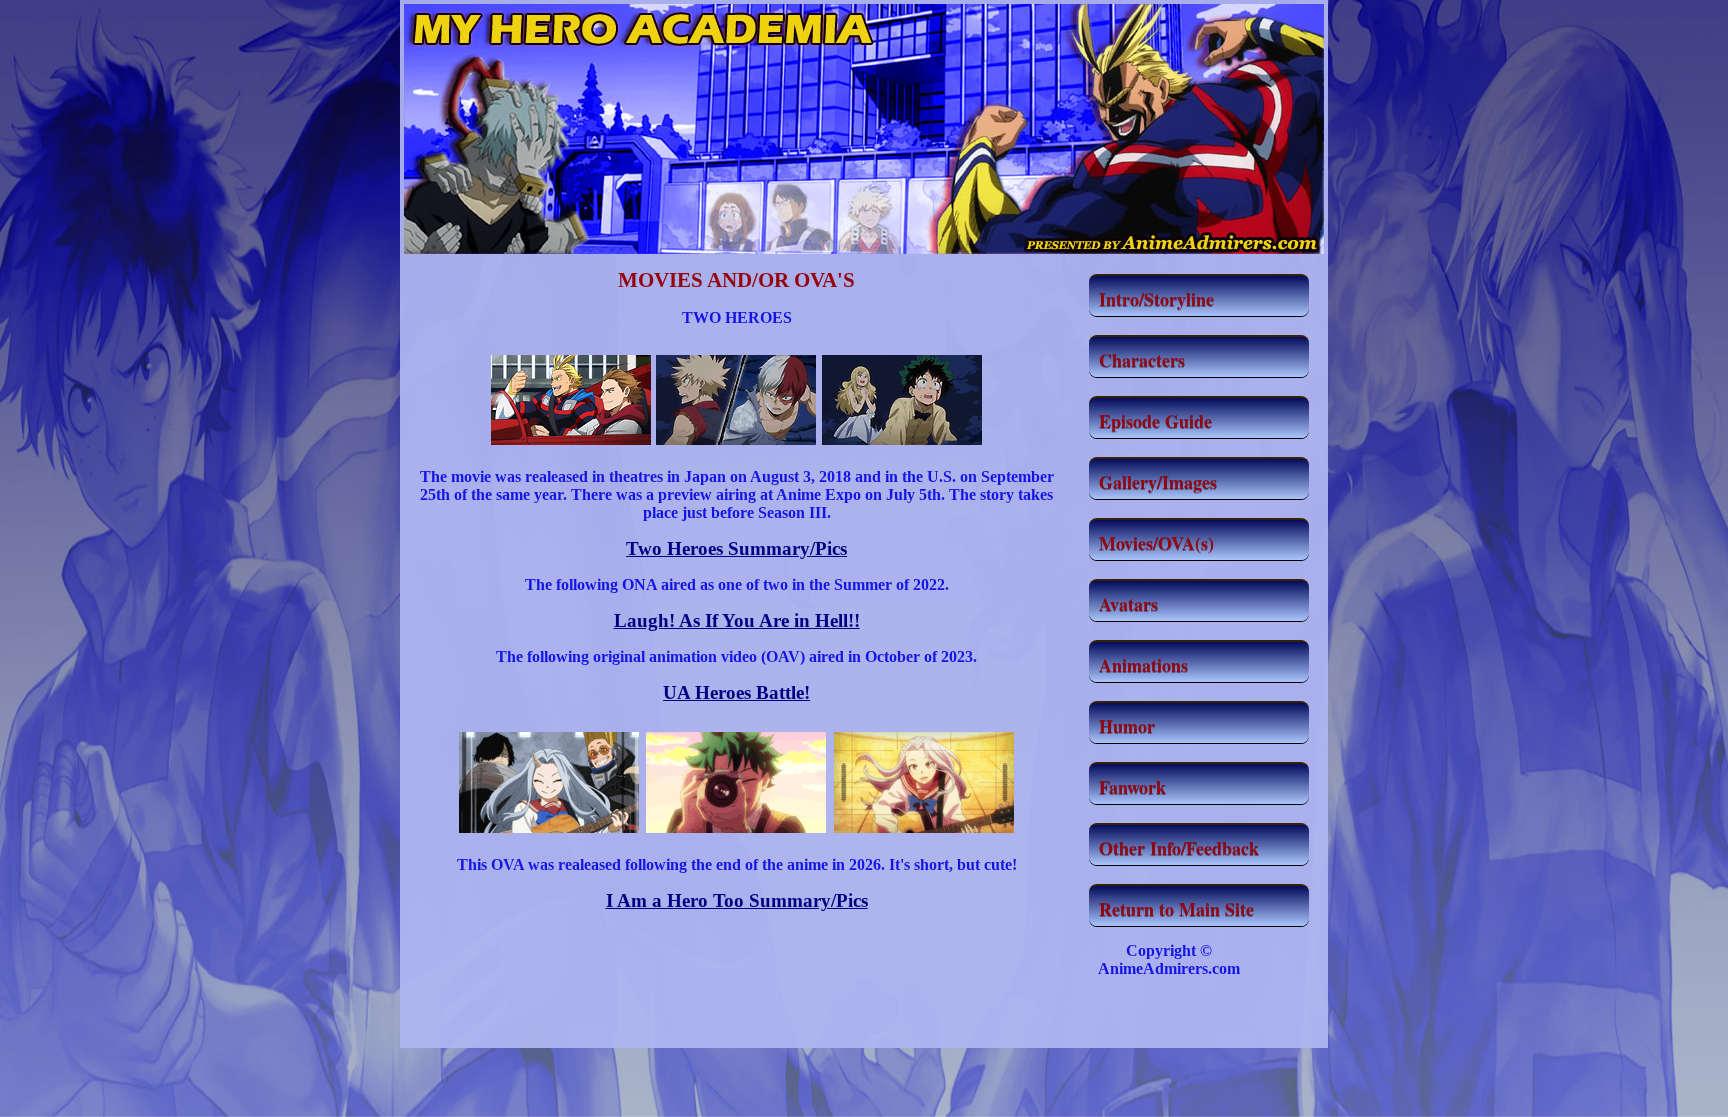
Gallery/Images (1158, 482)
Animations (1143, 665)
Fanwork (1132, 787)
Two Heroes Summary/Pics (736, 548)
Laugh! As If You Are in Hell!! (737, 620)
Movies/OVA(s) (1156, 543)
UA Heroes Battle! (736, 692)
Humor (1127, 726)
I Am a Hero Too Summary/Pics (737, 900)
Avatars (1128, 604)
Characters (1142, 360)
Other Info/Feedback (1179, 848)
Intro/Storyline (1156, 299)
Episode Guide (1155, 421)
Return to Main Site (1176, 909)
